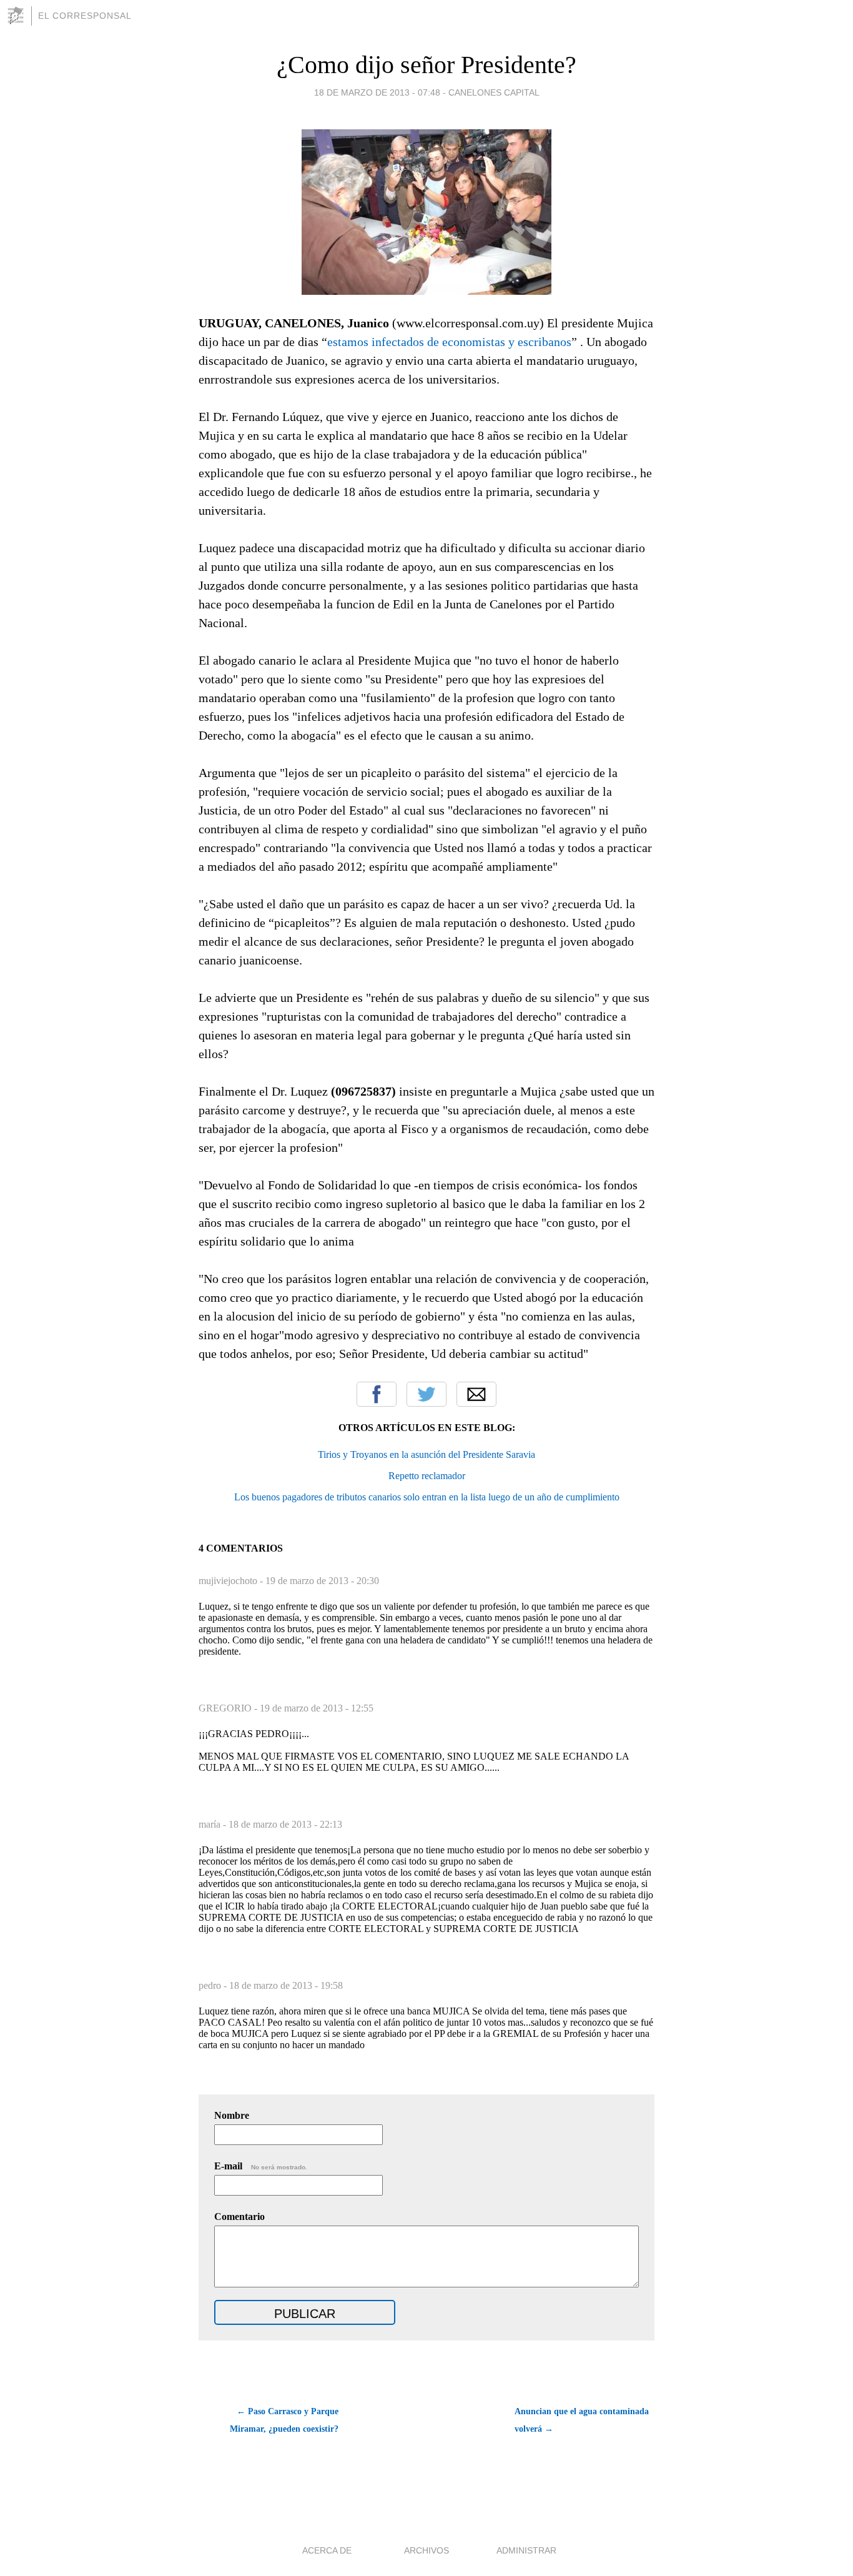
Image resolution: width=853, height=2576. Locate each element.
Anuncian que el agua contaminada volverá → (582, 2420)
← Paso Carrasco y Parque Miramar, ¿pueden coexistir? (284, 2420)
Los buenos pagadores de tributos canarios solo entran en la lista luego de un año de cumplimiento (427, 1497)
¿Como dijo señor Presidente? (426, 65)
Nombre (232, 2115)
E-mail (261, 2166)
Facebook (377, 1394)
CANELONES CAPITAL (494, 92)
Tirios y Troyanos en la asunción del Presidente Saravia (426, 1454)
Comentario (239, 2217)
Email (476, 1394)
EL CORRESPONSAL (85, 16)
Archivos (426, 2550)
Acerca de (327, 2550)
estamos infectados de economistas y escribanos (449, 342)
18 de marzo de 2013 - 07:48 (377, 92)
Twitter (426, 1394)
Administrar (526, 2550)
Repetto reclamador (427, 1476)
